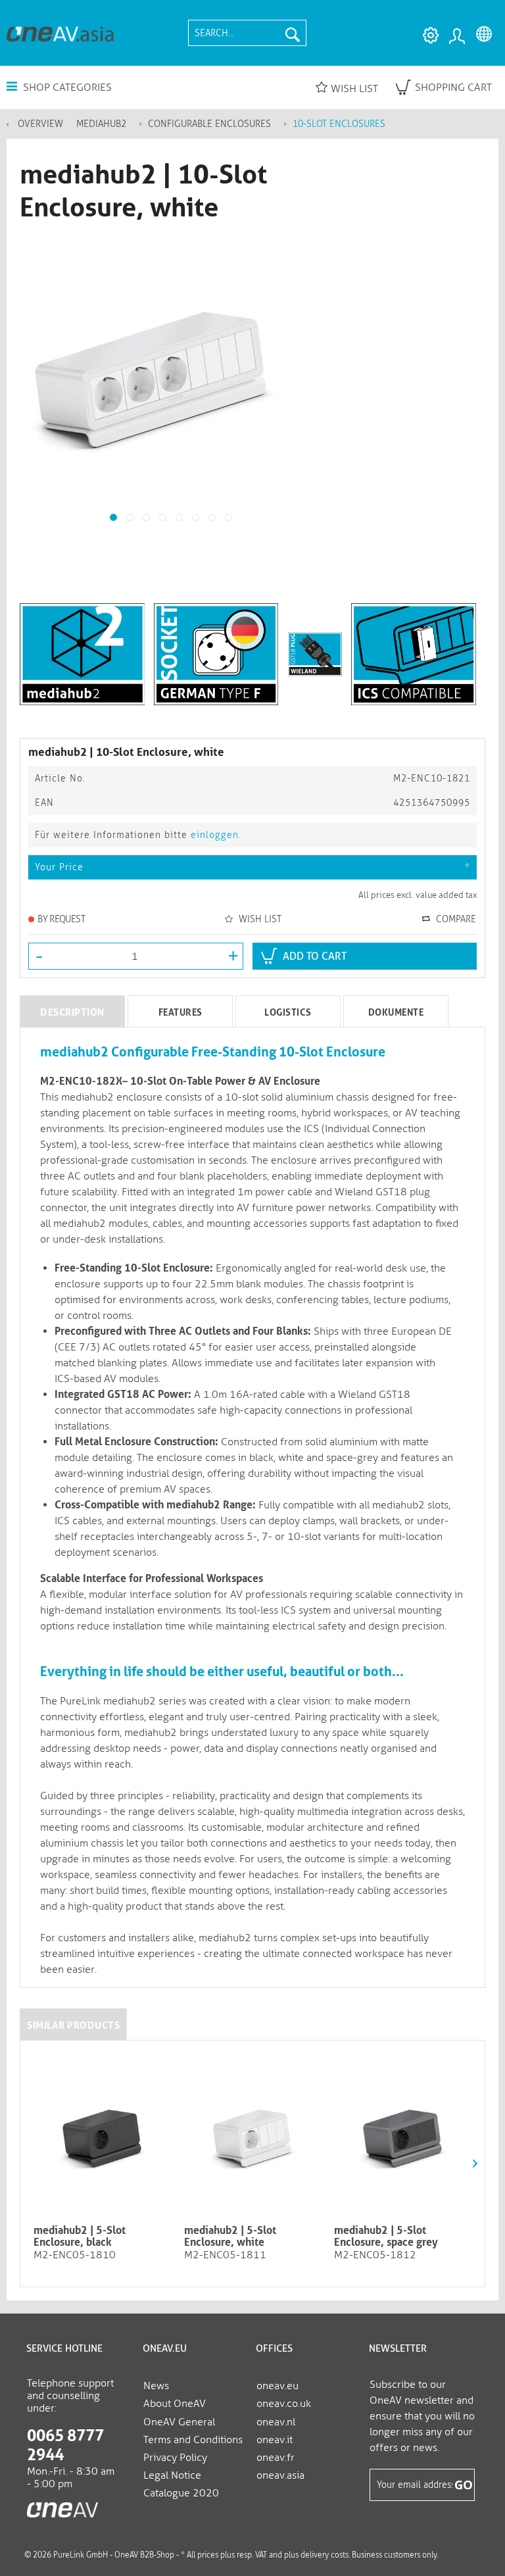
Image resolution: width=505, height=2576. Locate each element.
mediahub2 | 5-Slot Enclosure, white (230, 2237)
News (156, 2386)
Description (72, 1012)
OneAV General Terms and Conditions (193, 2431)
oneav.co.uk (284, 2403)
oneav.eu (277, 2386)
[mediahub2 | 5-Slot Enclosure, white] (253, 2136)
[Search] (293, 33)
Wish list (354, 88)
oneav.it (275, 2440)
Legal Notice (172, 2475)
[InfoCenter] (427, 36)
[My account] (456, 36)
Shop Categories (66, 87)
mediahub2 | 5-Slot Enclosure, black (80, 2237)
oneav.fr (276, 2457)
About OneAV (175, 2403)
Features (180, 1012)
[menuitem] (247, 33)
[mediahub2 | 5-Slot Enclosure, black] (102, 2136)
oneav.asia (280, 2475)
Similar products (73, 2025)
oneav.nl (276, 2422)
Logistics (288, 1012)
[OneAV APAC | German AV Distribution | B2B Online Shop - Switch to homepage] (60, 33)
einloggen (215, 835)
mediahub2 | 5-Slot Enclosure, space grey (386, 2237)
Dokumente (396, 1012)
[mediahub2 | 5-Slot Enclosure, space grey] (403, 2136)
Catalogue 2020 (181, 2493)
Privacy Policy (175, 2457)
